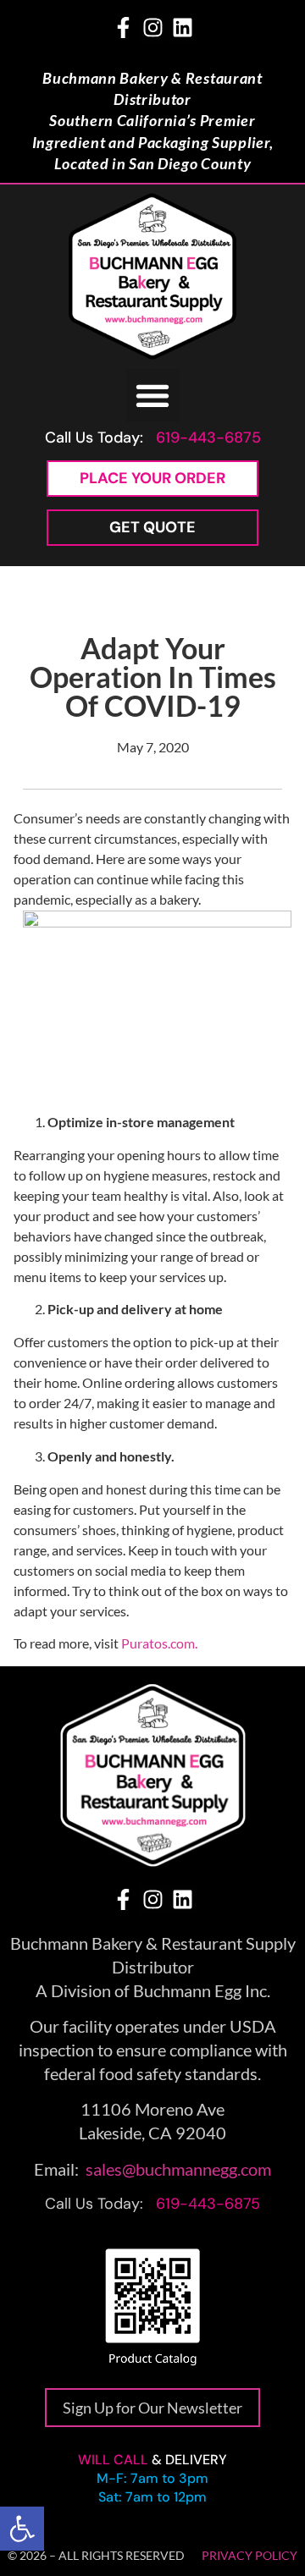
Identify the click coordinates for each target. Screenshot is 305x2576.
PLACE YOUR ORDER (152, 478)
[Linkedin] (183, 28)
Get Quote (152, 527)
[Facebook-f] (123, 28)
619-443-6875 (208, 438)
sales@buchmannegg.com (178, 2169)
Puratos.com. (159, 1643)
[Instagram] (153, 28)
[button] (22, 2529)
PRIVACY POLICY (250, 2555)
